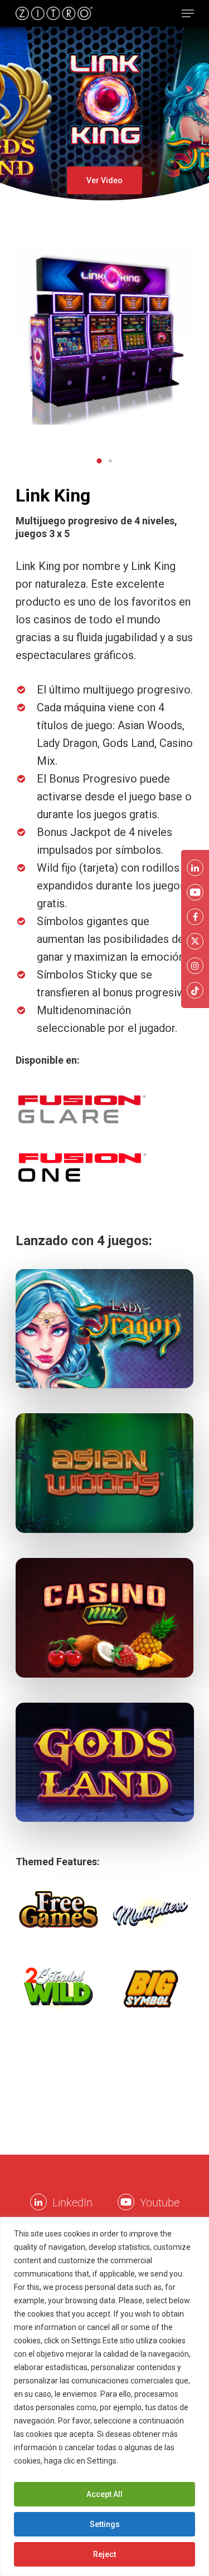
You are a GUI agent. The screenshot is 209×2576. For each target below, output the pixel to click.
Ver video (104, 180)
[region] (104, 2396)
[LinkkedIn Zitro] (38, 2202)
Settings (105, 2524)
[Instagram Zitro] (195, 966)
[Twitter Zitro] (195, 941)
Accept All (104, 2494)
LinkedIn (72, 2203)
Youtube (160, 2203)
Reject (104, 2554)
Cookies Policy (147, 2461)
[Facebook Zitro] (195, 917)
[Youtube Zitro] (126, 2202)
